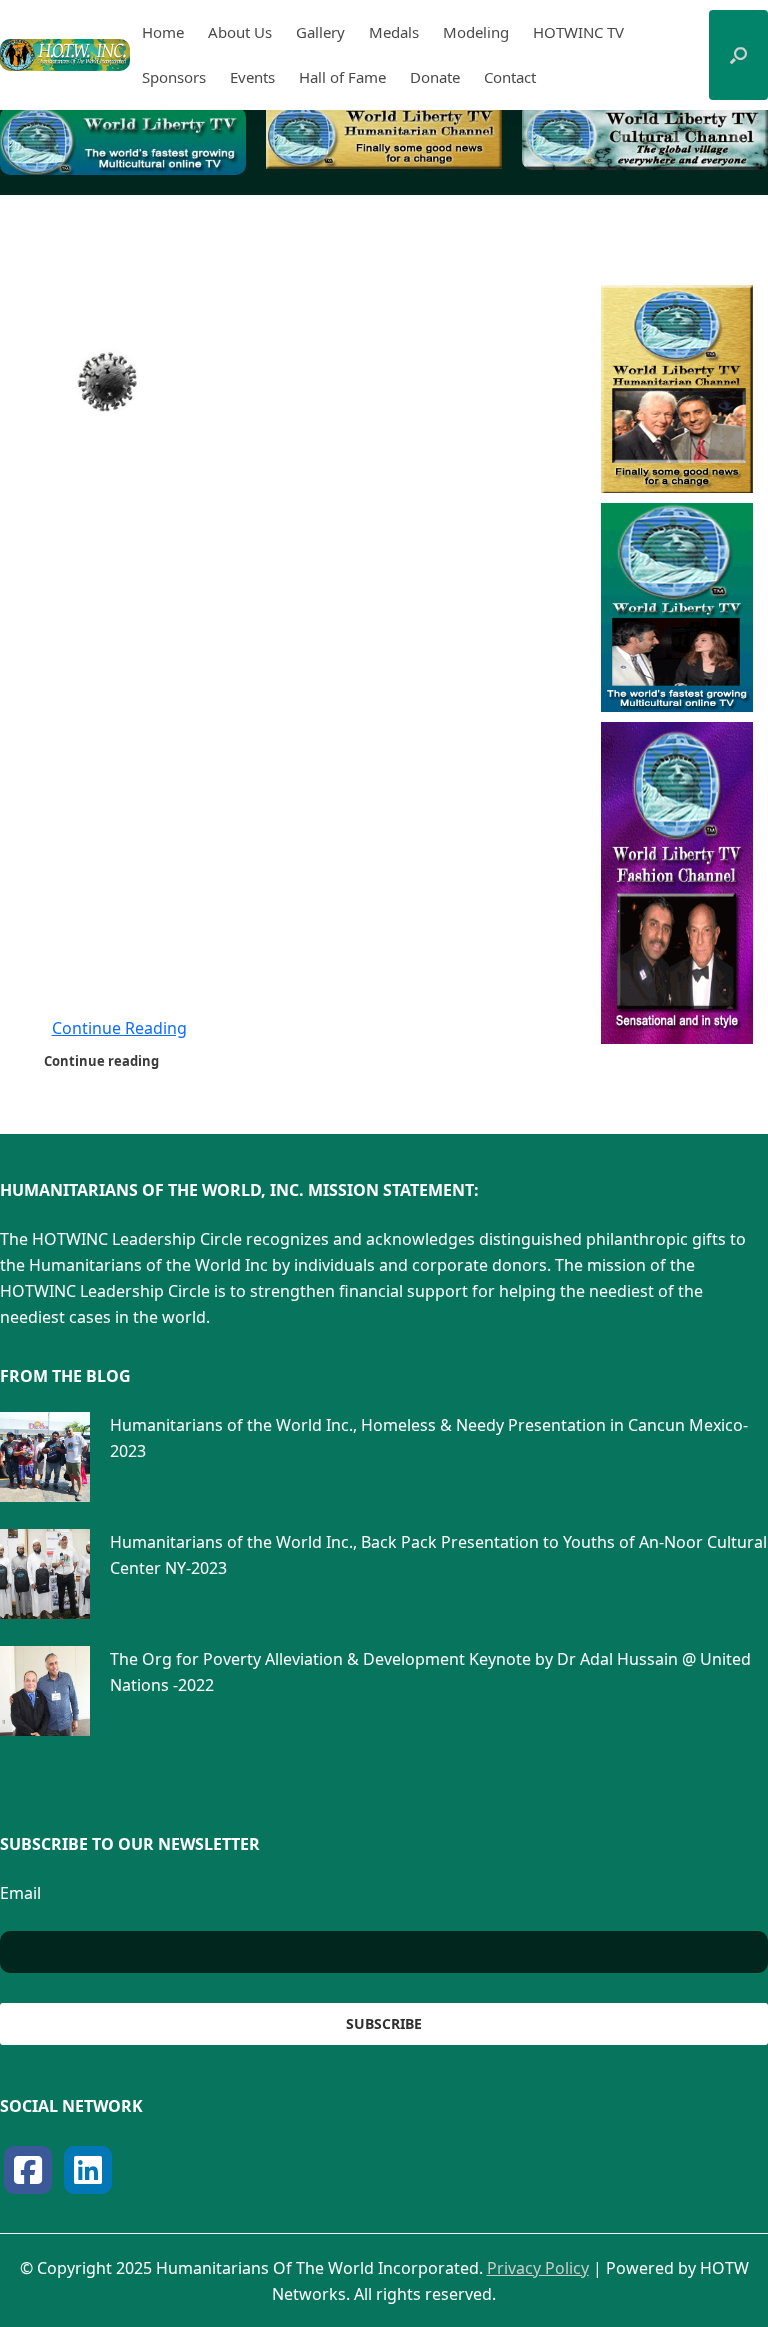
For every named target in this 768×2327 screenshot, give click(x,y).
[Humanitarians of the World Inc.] (65, 55)
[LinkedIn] (88, 2170)
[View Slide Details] (123, 141)
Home (163, 32)
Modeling (476, 32)
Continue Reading (119, 1028)
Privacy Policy (538, 2268)
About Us (240, 32)
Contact (510, 77)
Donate (435, 77)
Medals (394, 32)
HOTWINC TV (578, 32)
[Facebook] (28, 2170)
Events (252, 77)
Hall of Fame (342, 77)
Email (20, 1893)
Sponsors (174, 77)
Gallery (320, 32)
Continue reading (103, 1061)
